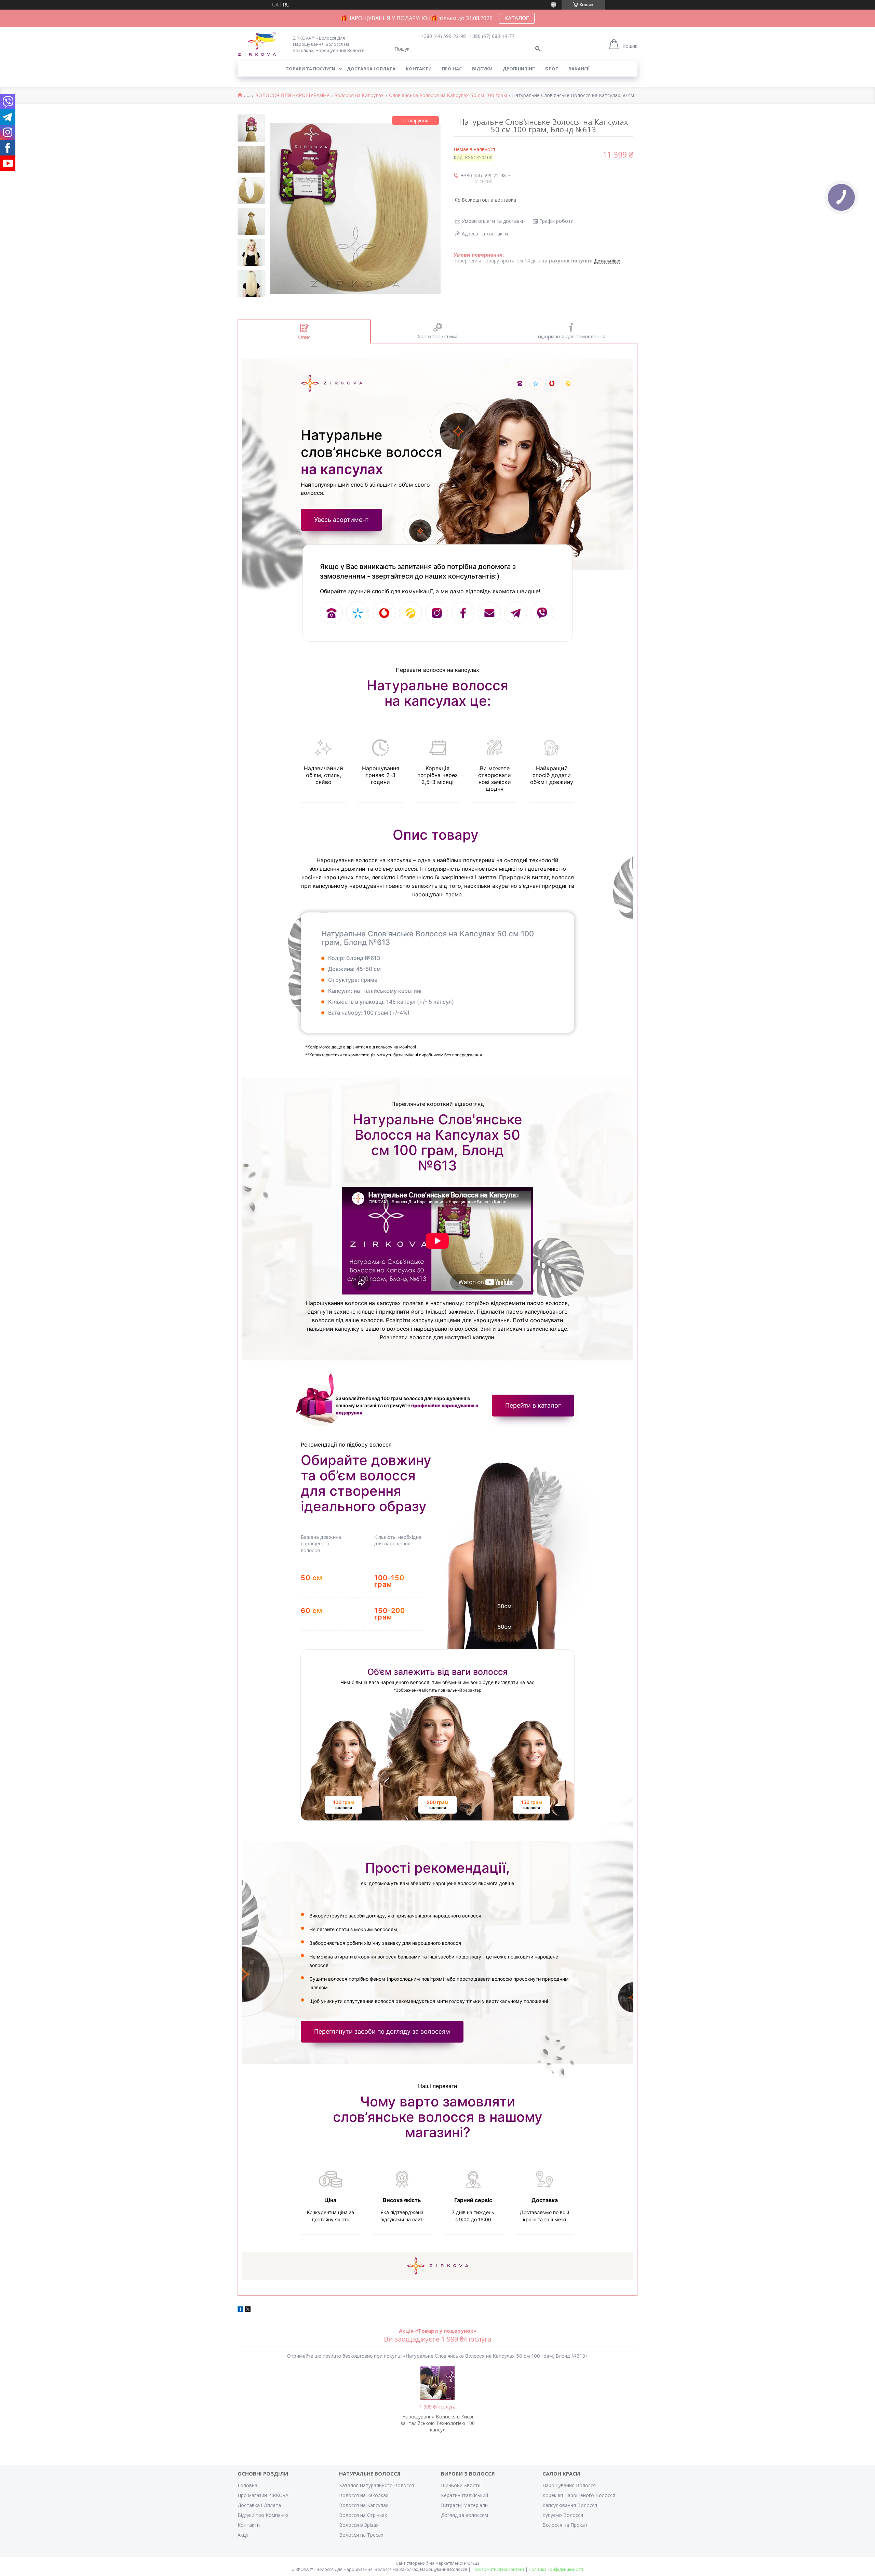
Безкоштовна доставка (489, 200)
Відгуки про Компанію (263, 2515)
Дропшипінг (519, 69)
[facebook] (240, 2310)
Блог (552, 69)
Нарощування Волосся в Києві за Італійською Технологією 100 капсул (438, 2423)
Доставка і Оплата (259, 2505)
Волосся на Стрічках (363, 2515)
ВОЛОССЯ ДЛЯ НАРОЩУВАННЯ (292, 95)
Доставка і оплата (371, 69)
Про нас (452, 69)
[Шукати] (538, 49)
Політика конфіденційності (556, 2569)
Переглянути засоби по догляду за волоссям (382, 2031)
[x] (248, 2310)
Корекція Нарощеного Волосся (579, 2495)
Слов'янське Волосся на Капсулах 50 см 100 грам (448, 95)
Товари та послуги (311, 69)
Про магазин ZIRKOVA (263, 2495)
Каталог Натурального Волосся (376, 2485)
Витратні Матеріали (464, 2505)
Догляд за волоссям (465, 2515)
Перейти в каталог (533, 1405)
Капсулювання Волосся (570, 2505)
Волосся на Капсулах (359, 95)
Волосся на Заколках (364, 2495)
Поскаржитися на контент (498, 2569)
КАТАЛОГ (517, 18)
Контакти (419, 69)
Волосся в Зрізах (359, 2525)
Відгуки (482, 69)
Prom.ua (472, 2563)
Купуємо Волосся (563, 2515)
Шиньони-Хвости (461, 2485)
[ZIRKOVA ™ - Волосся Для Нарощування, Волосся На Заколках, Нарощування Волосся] (261, 44)
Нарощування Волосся (569, 2485)
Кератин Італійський (465, 2495)
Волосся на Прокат (565, 2525)
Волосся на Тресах (361, 2535)
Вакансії (579, 69)
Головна (247, 2485)
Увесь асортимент (341, 520)
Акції (243, 2535)
